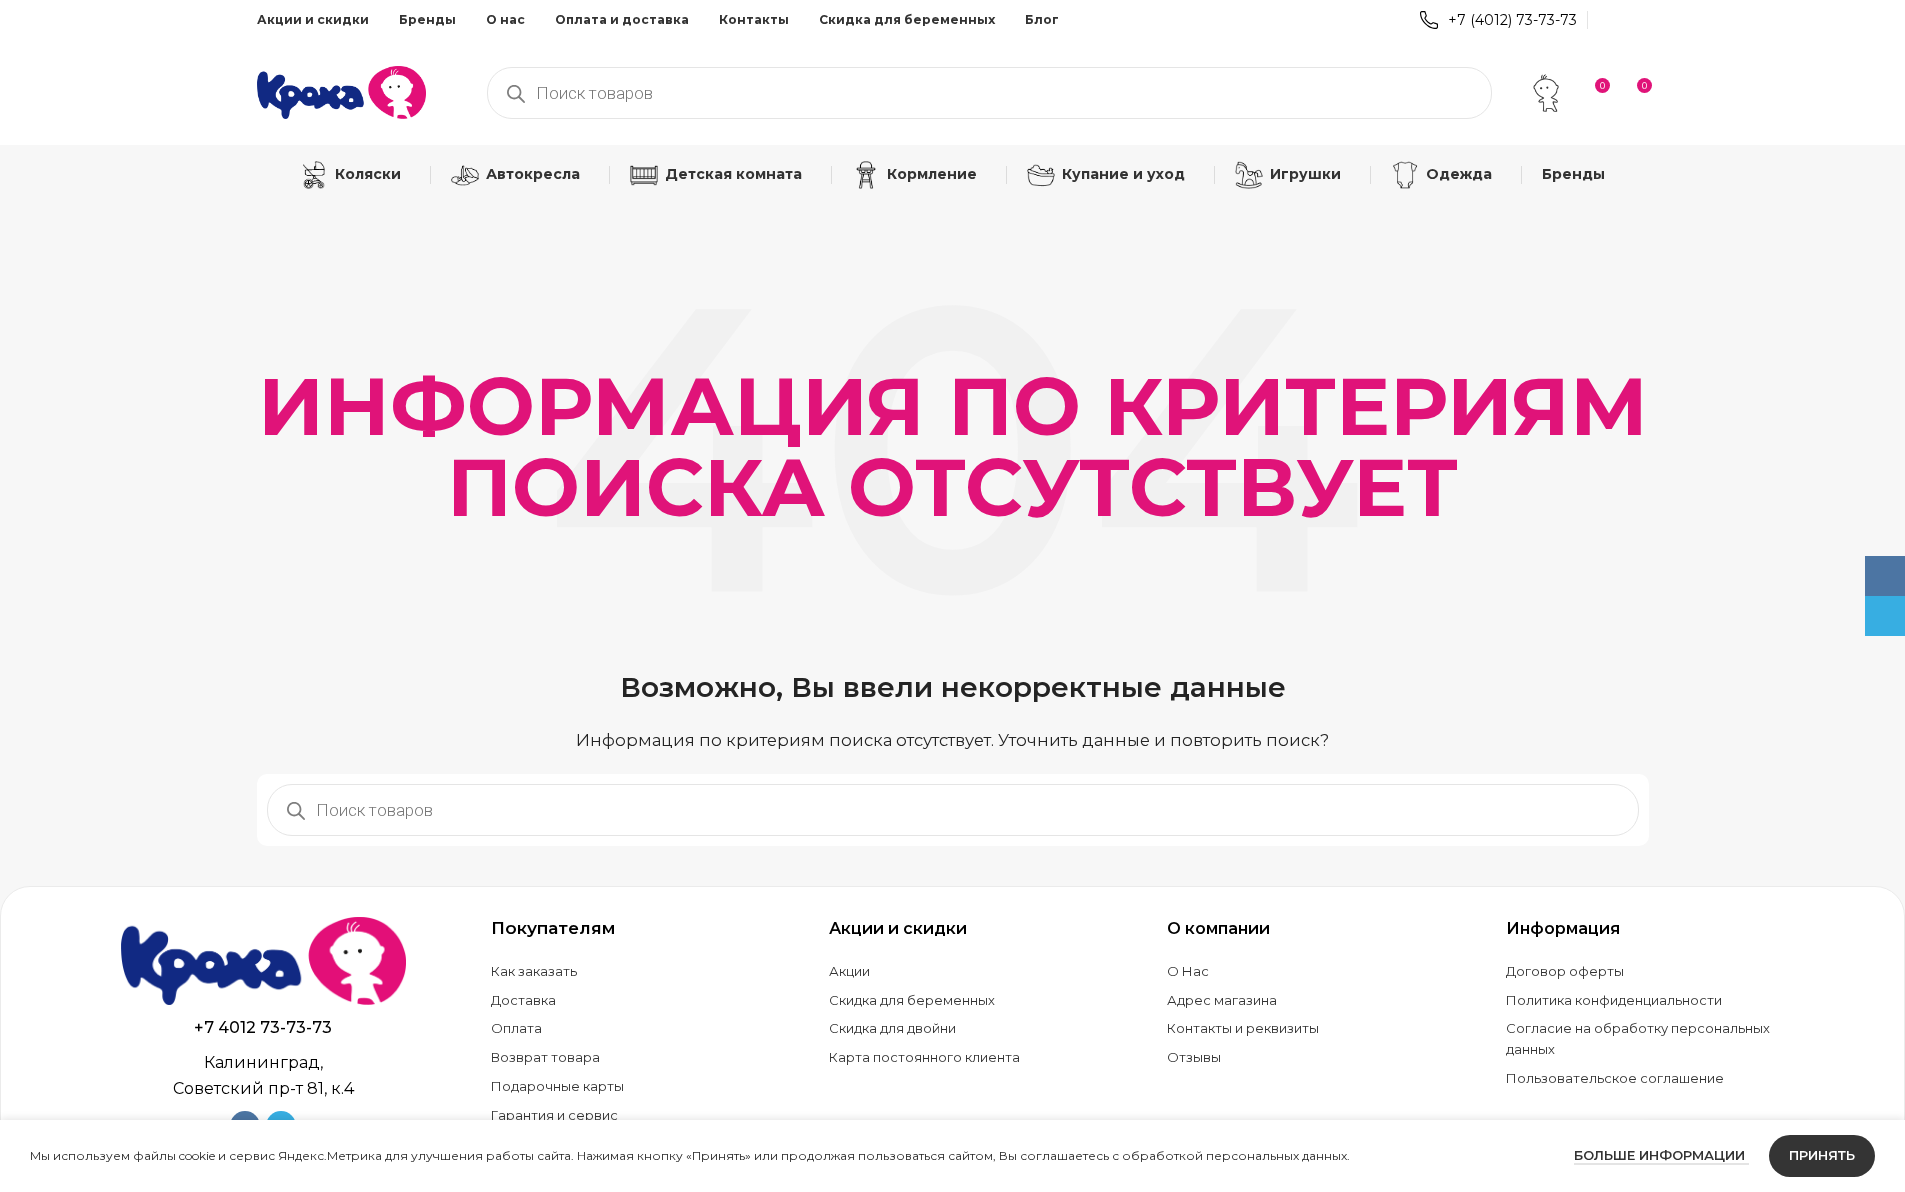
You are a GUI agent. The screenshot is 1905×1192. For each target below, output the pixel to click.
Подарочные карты (557, 1086)
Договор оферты (1565, 971)
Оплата (516, 1028)
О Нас (1188, 971)
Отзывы (1194, 1057)
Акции (849, 971)
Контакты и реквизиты (1243, 1028)
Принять (1822, 1155)
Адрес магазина (1222, 1000)
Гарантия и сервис (554, 1115)
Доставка (523, 1000)
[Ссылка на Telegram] (1635, 19)
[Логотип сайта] (342, 90)
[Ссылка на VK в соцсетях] (1610, 19)
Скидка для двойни (892, 1028)
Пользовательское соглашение (1615, 1078)
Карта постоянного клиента (924, 1057)
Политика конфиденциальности (1614, 1000)
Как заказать (534, 971)
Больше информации (1661, 1155)
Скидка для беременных (912, 1000)
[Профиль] (1546, 93)
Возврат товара (545, 1057)
